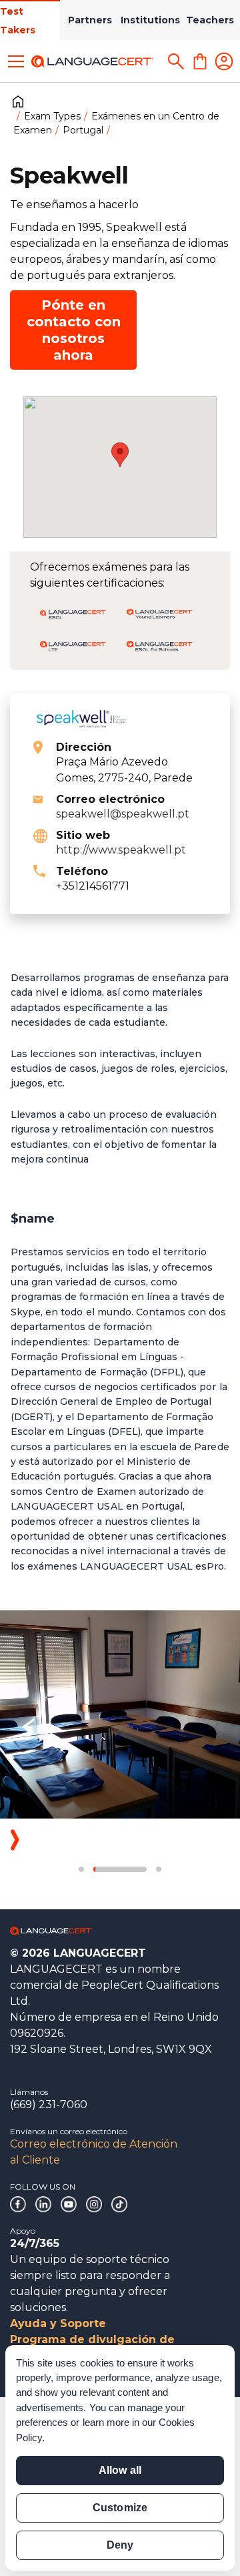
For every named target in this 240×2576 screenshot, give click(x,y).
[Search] (176, 61)
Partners (90, 20)
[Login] (224, 61)
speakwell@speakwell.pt (123, 814)
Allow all (120, 2470)
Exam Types (52, 116)
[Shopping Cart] (200, 61)
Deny (120, 2545)
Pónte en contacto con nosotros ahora (74, 330)
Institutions (150, 20)
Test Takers (18, 21)
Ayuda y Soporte (58, 2323)
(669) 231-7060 (49, 2105)
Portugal (83, 130)
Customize (120, 2508)
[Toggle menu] (16, 61)
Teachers (210, 20)
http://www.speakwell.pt (121, 850)
